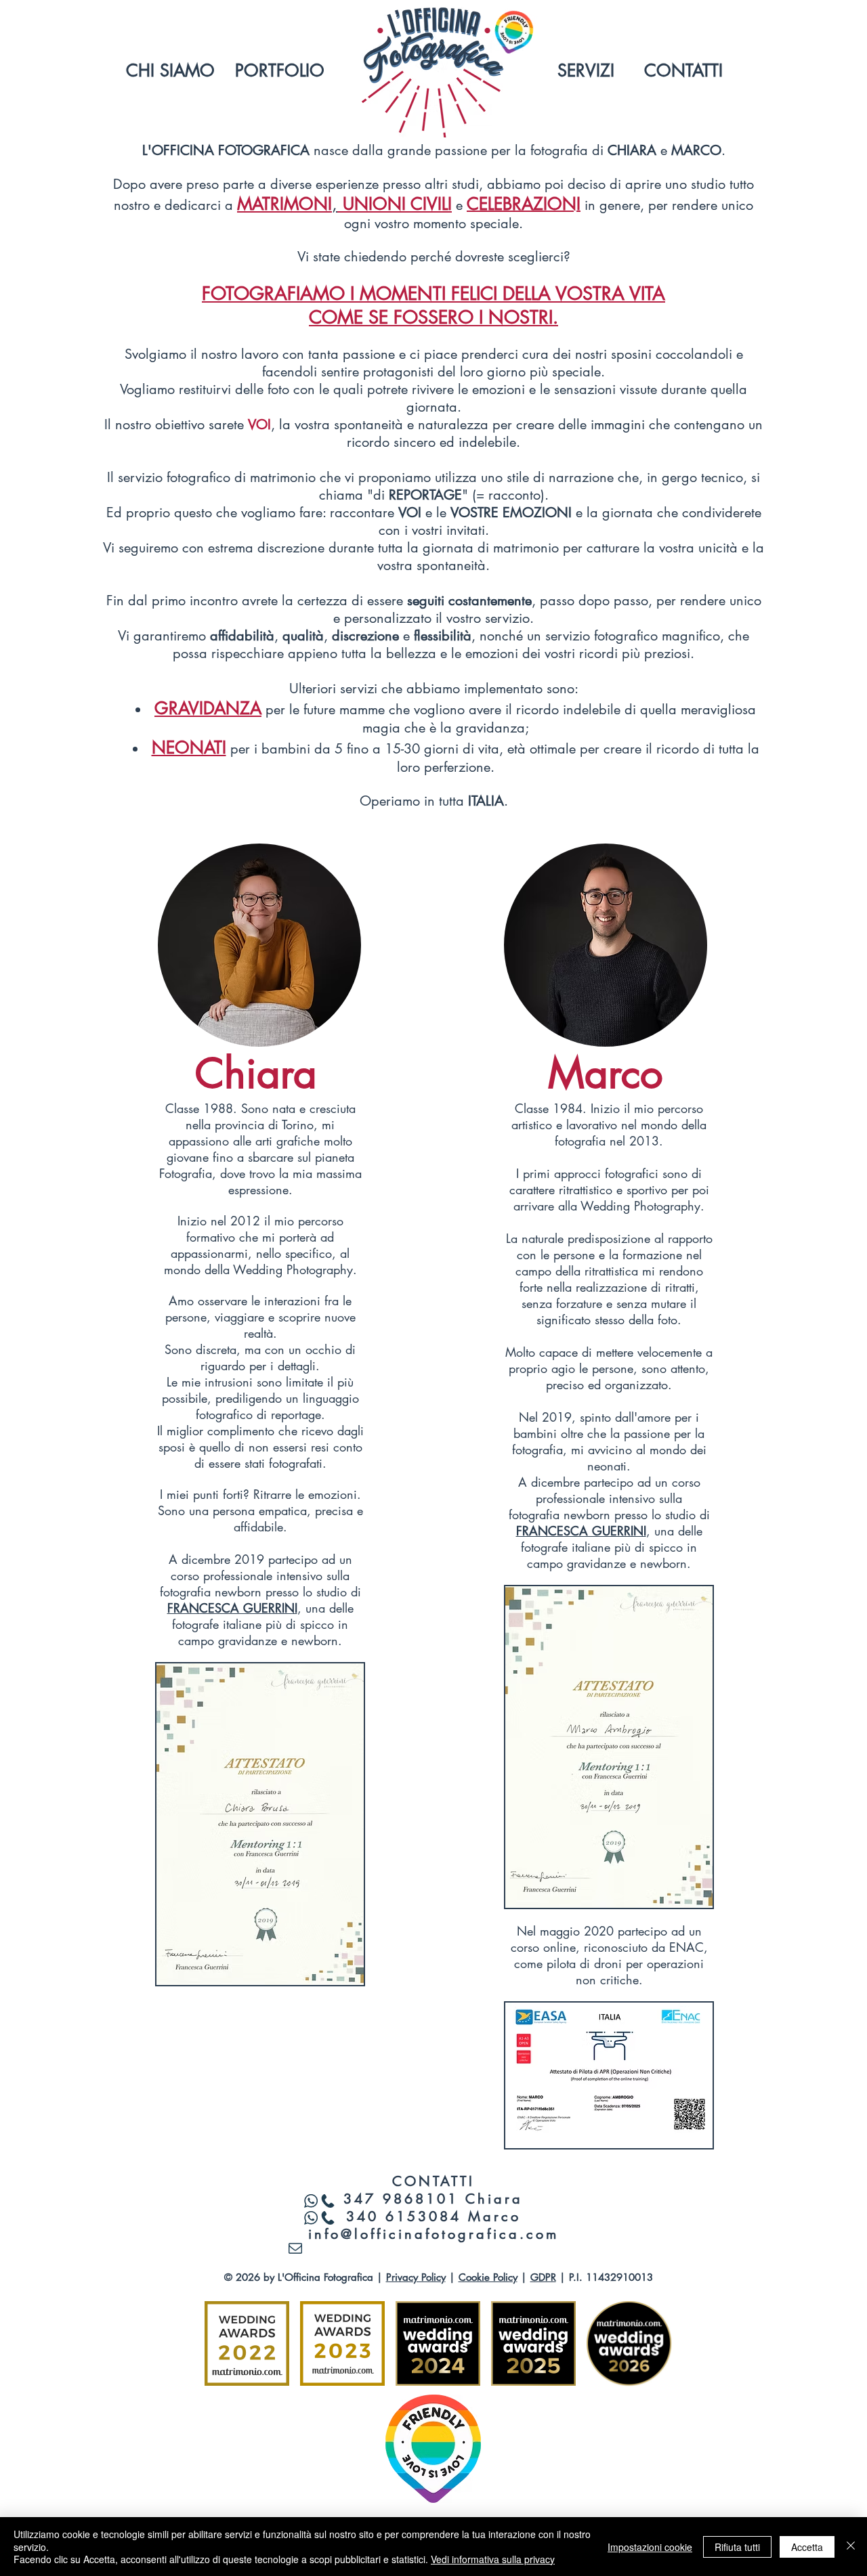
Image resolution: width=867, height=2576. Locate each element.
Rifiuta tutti (737, 2547)
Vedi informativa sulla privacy (493, 2559)
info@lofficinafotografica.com (433, 2234)
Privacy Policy (416, 2277)
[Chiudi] (851, 2547)
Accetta (807, 2547)
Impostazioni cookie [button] (650, 2547)
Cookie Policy (488, 2277)
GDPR (543, 2277)
